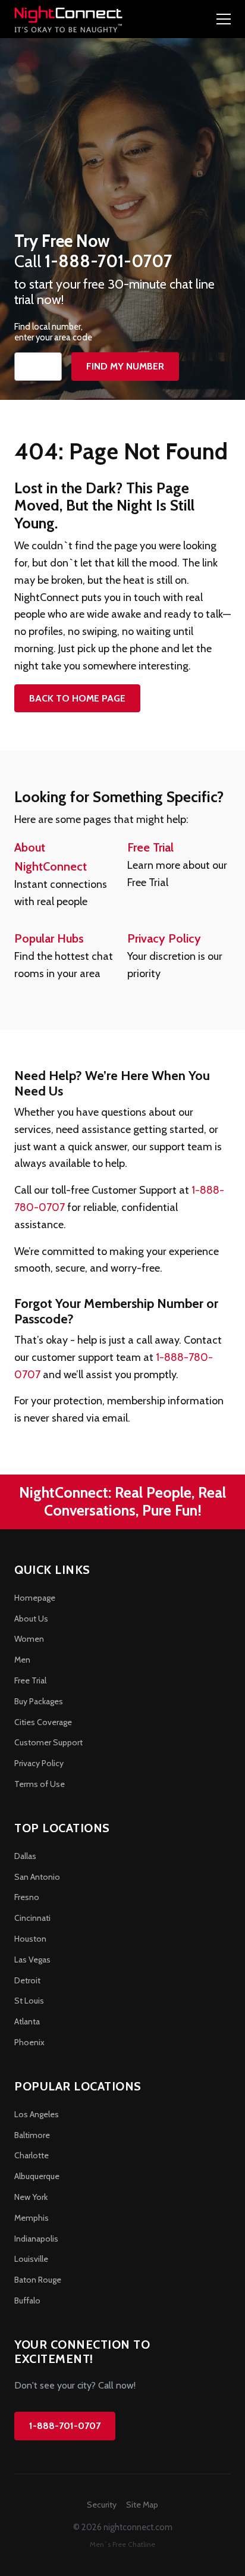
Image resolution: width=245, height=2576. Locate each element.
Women (29, 1639)
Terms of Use (40, 1784)
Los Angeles (37, 2114)
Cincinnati (32, 1918)
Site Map (142, 2505)
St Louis (29, 2001)
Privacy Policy (164, 938)
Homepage (35, 1598)
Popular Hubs (49, 938)
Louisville (31, 2259)
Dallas (25, 1856)
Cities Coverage (43, 1722)
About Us (31, 1619)
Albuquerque (37, 2176)
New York (31, 2197)
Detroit (27, 1980)
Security (102, 2505)
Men (22, 1660)
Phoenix (29, 2042)
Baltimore (32, 2135)
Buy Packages (39, 1701)
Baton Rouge (38, 2280)
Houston (30, 1939)
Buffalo (27, 2300)
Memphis (32, 2218)
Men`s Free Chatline (122, 2544)
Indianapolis (36, 2239)
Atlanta (27, 2021)
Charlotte (32, 2155)
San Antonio (37, 1877)
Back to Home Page (77, 698)
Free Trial (150, 847)
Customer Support (48, 1742)
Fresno (27, 1897)
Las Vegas (32, 1960)
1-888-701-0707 (65, 2426)
